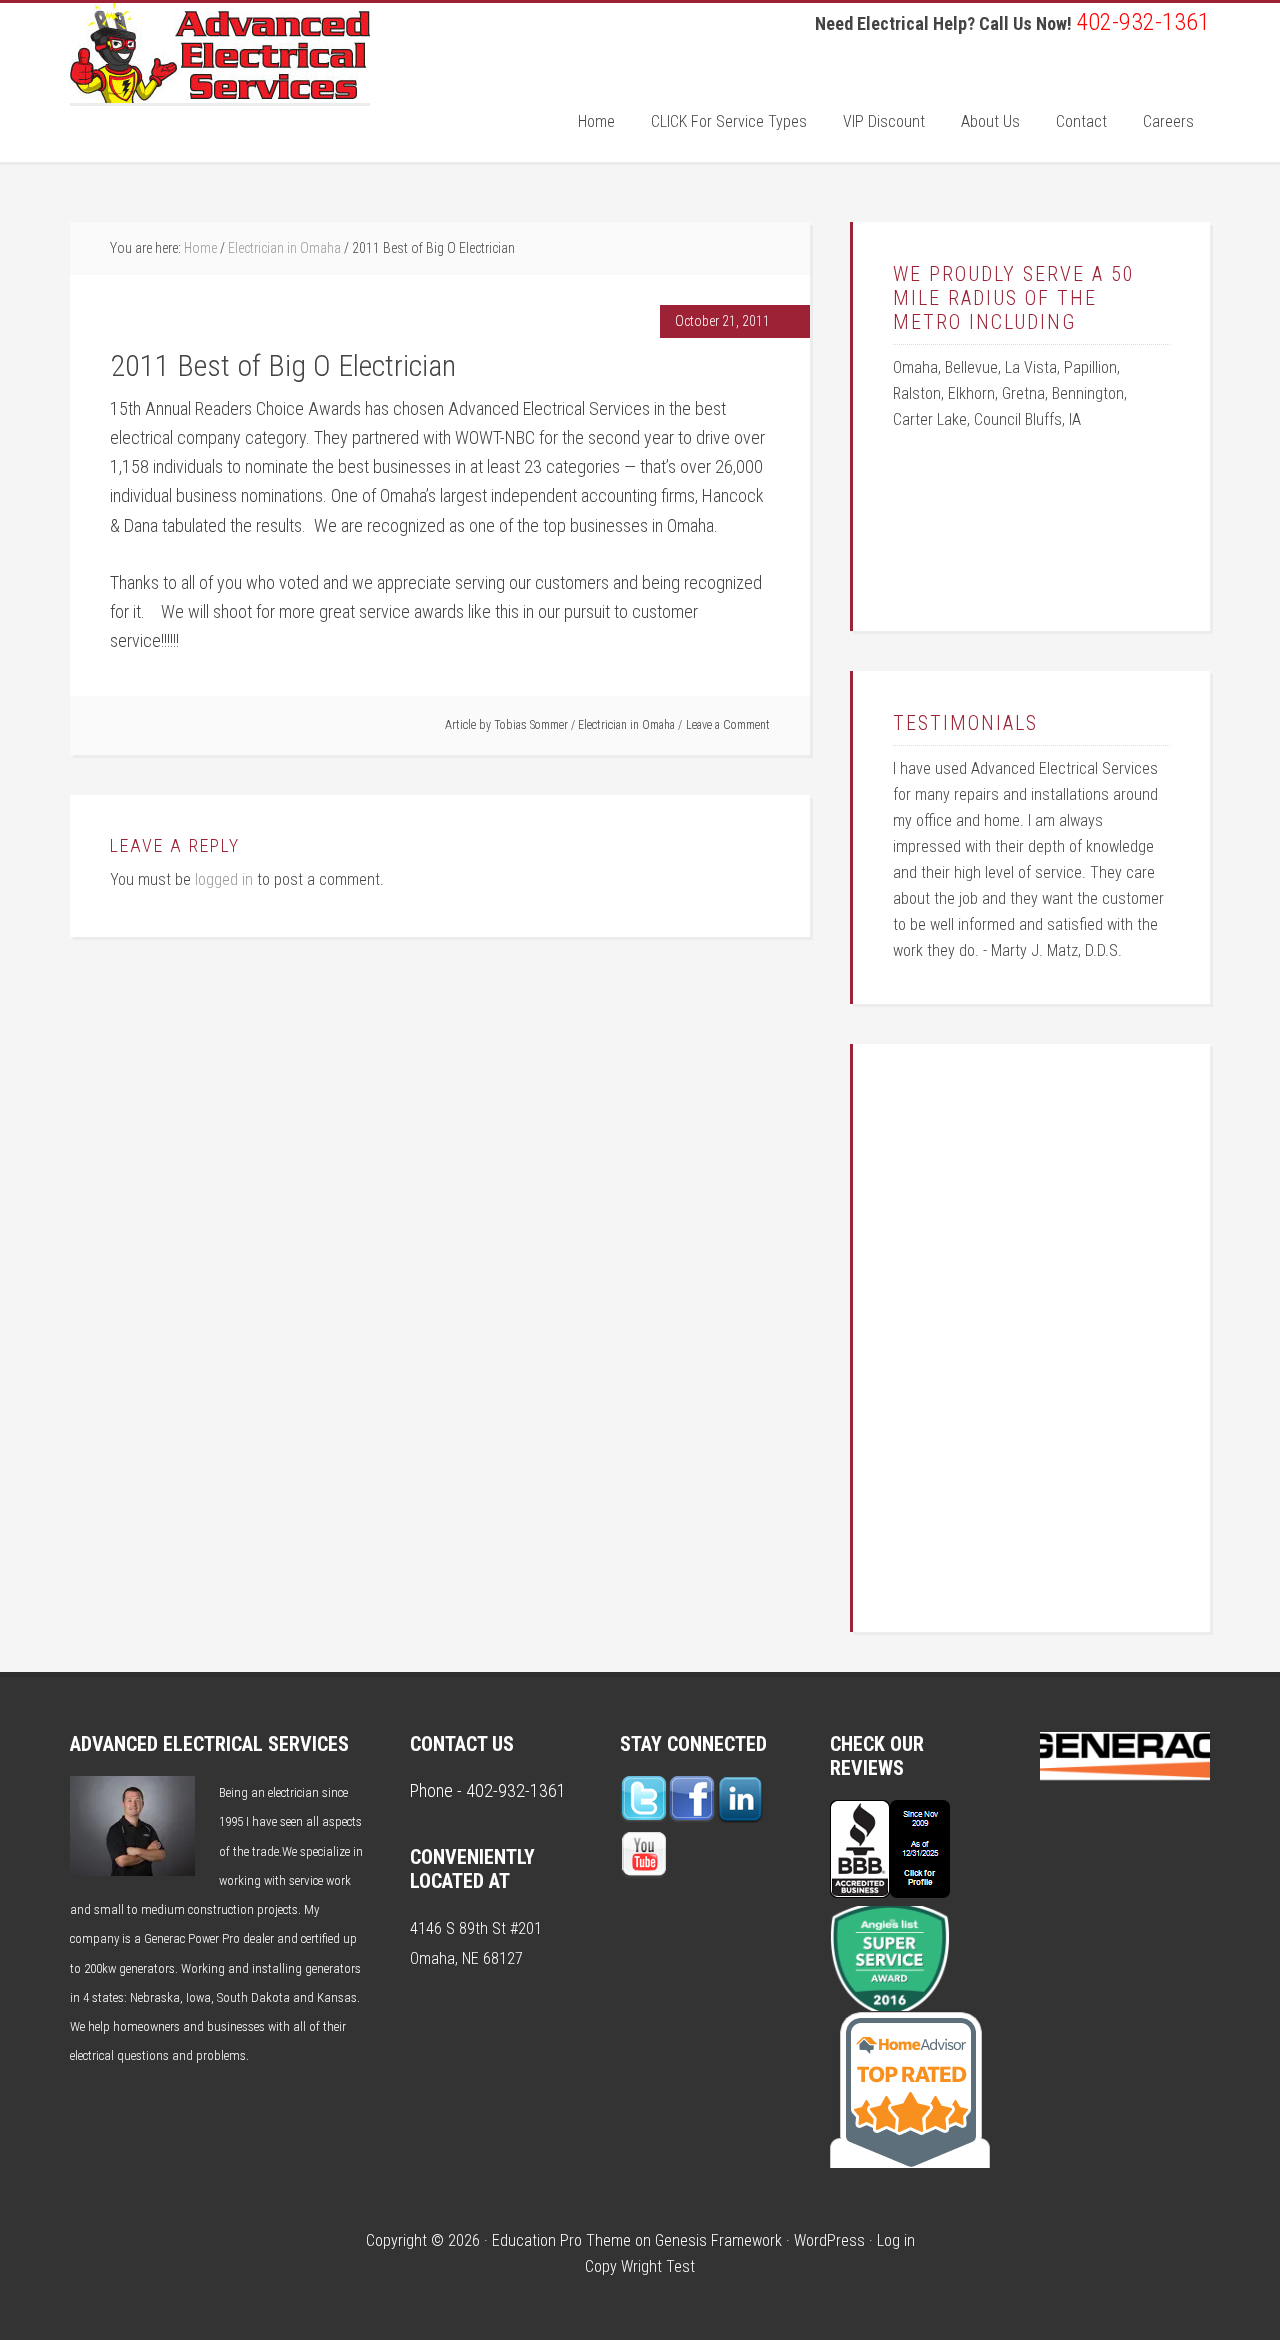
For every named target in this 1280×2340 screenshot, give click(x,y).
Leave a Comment (728, 725)
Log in (896, 2240)
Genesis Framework (718, 2240)
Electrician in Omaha (626, 725)
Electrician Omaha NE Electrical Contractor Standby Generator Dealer (220, 53)
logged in (224, 879)
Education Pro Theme (561, 2240)
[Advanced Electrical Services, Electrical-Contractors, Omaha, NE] (890, 1891)
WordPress (829, 2240)
